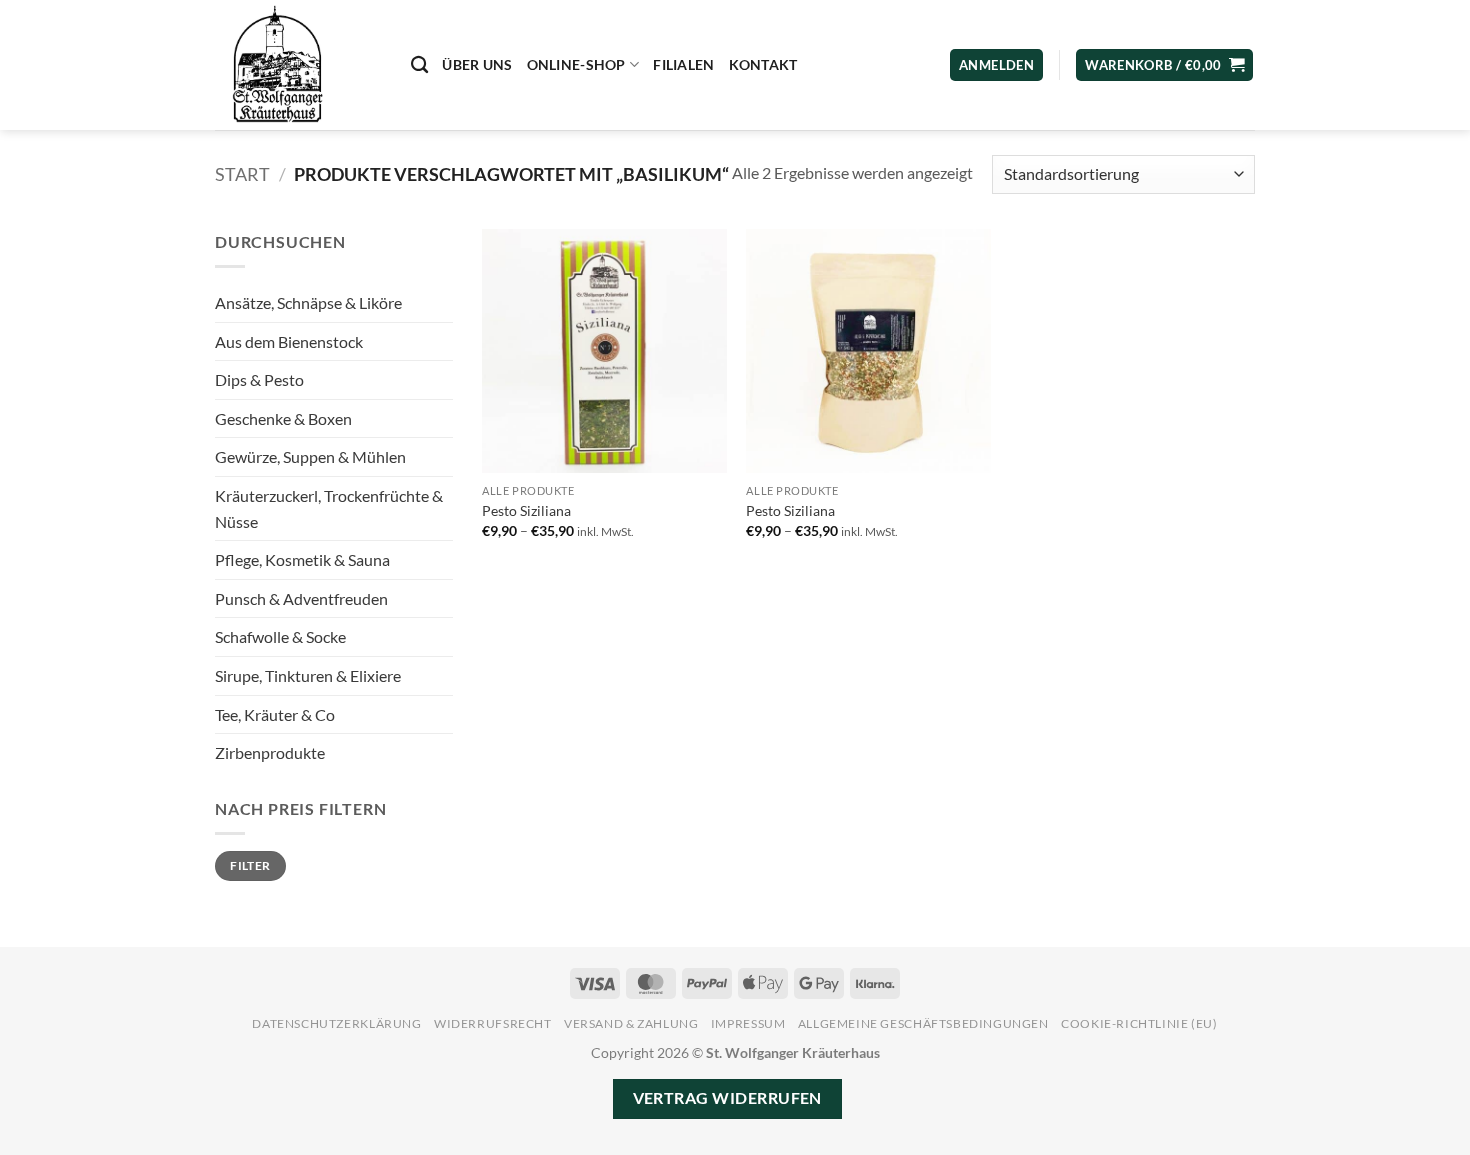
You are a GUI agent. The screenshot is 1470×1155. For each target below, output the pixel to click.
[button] (1164, 65)
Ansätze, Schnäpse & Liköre (308, 302)
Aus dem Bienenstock (289, 341)
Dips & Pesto (259, 379)
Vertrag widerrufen (727, 1098)
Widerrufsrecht (493, 1023)
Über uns (477, 64)
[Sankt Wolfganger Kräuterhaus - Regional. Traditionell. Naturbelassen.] (298, 65)
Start (242, 174)
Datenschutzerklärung (336, 1023)
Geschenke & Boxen (283, 418)
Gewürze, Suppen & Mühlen (310, 456)
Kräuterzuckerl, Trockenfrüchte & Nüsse (329, 508)
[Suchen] (419, 65)
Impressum (748, 1023)
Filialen (683, 64)
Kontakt (763, 64)
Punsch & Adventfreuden (301, 598)
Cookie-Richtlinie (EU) (1139, 1023)
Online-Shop (576, 64)
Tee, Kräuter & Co (275, 714)
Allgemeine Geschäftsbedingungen (923, 1023)
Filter (250, 865)
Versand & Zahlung (631, 1023)
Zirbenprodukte (270, 752)
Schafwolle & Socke (280, 636)
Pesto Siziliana (526, 510)
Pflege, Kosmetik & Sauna (302, 559)
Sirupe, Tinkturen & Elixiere (308, 675)
